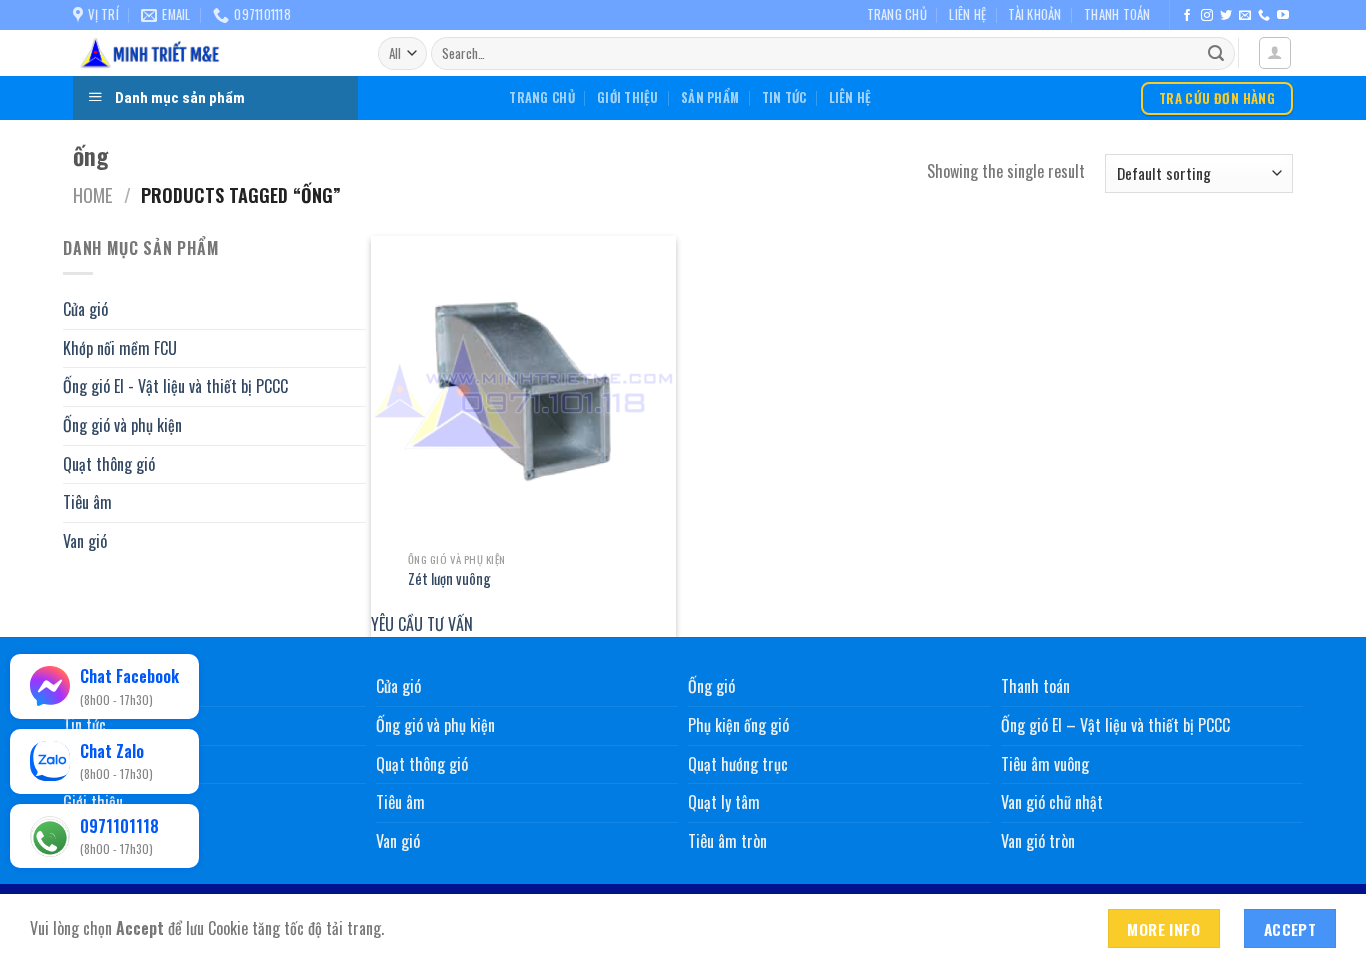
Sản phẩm (710, 97)
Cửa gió (85, 309)
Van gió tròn (1038, 841)
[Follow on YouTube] (1283, 16)
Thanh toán (1117, 14)
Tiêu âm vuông (1045, 764)
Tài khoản (1034, 14)
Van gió (85, 540)
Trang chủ (897, 14)
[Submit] (1216, 54)
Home (93, 194)
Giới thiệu (628, 97)
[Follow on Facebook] (1187, 16)
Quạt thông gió (109, 463)
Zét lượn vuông (449, 579)
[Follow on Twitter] (1226, 16)
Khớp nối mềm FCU (120, 347)
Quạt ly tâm (724, 802)
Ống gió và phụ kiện (122, 425)
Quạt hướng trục (738, 764)
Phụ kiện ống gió (738, 725)
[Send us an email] (1245, 16)
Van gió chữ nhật (1052, 802)
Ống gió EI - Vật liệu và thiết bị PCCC (175, 386)
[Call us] (1264, 16)
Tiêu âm (87, 502)
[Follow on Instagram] (1207, 16)
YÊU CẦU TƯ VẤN (422, 624)
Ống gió (711, 686)
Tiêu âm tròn (727, 841)
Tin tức (784, 97)
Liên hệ (967, 14)
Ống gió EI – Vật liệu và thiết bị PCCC (1115, 725)
